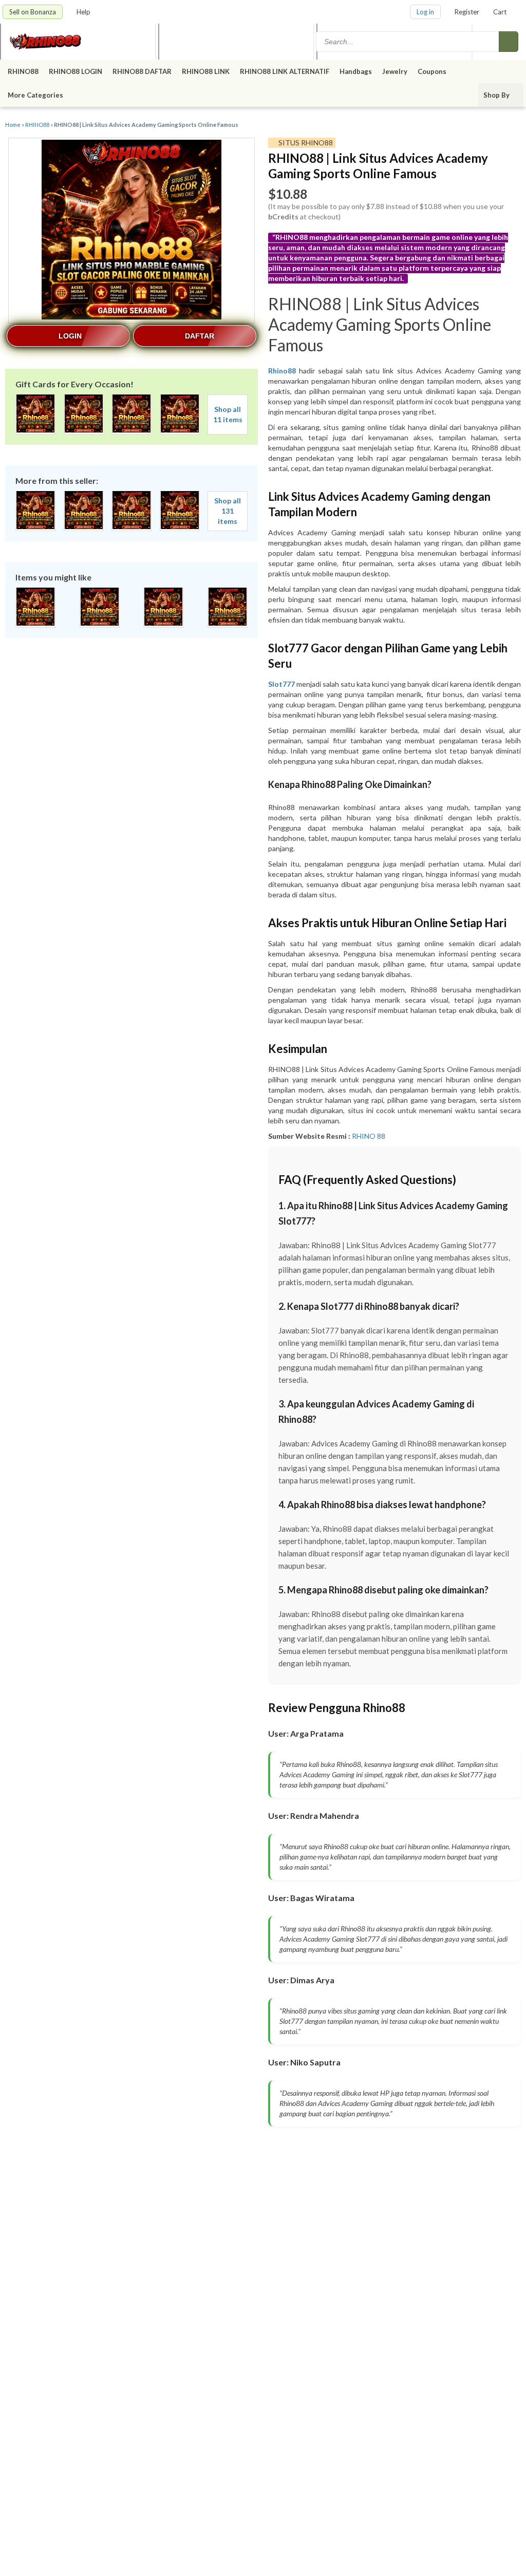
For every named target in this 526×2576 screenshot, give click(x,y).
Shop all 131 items (228, 511)
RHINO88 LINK (206, 71)
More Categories (36, 95)
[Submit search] (509, 42)
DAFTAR (200, 336)
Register (467, 12)
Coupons (432, 71)
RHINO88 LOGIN (76, 71)
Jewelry (395, 71)
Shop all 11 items (228, 414)
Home (13, 125)
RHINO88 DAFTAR (142, 71)
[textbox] (408, 42)
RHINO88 (23, 71)
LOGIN (70, 336)
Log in (425, 12)
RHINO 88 (369, 1136)
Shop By (497, 95)
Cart (500, 12)
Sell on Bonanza (33, 12)
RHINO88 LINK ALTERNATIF (285, 71)
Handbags (356, 71)
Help (84, 12)
